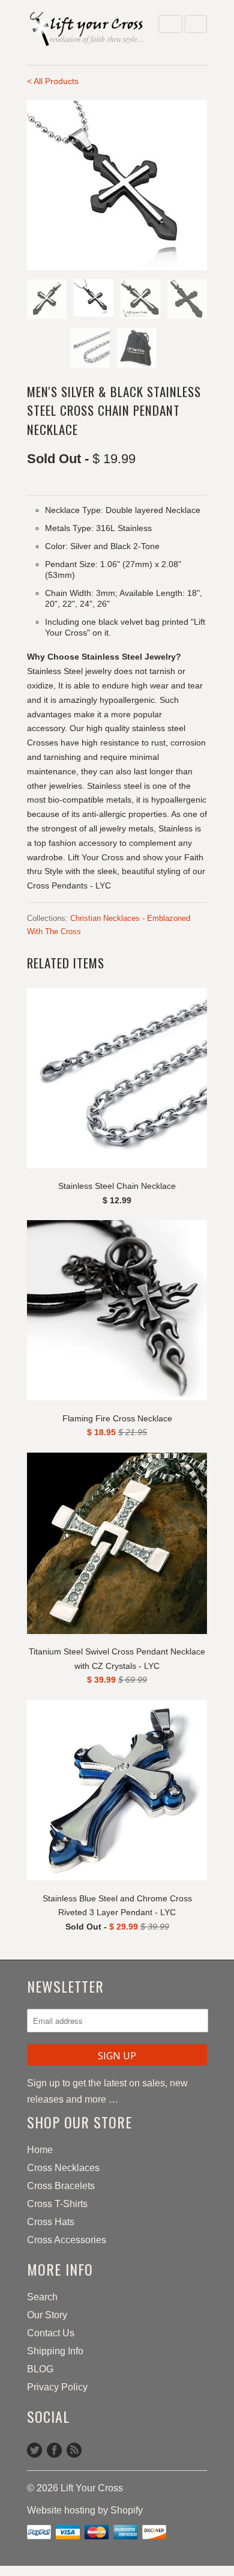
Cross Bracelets (61, 2186)
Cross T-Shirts (57, 2204)
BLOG (40, 2369)
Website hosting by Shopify (85, 2510)
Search (42, 2297)
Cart (196, 24)
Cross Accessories (67, 2240)
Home (40, 2150)
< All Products (53, 81)
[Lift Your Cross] (87, 30)
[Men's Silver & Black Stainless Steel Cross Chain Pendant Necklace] (117, 185)
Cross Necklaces (63, 2168)
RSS (74, 2450)
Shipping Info (55, 2351)
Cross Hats (51, 2222)
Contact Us (51, 2333)
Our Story (47, 2315)
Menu (170, 24)
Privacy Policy (57, 2387)
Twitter (34, 2450)
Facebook (54, 2450)
